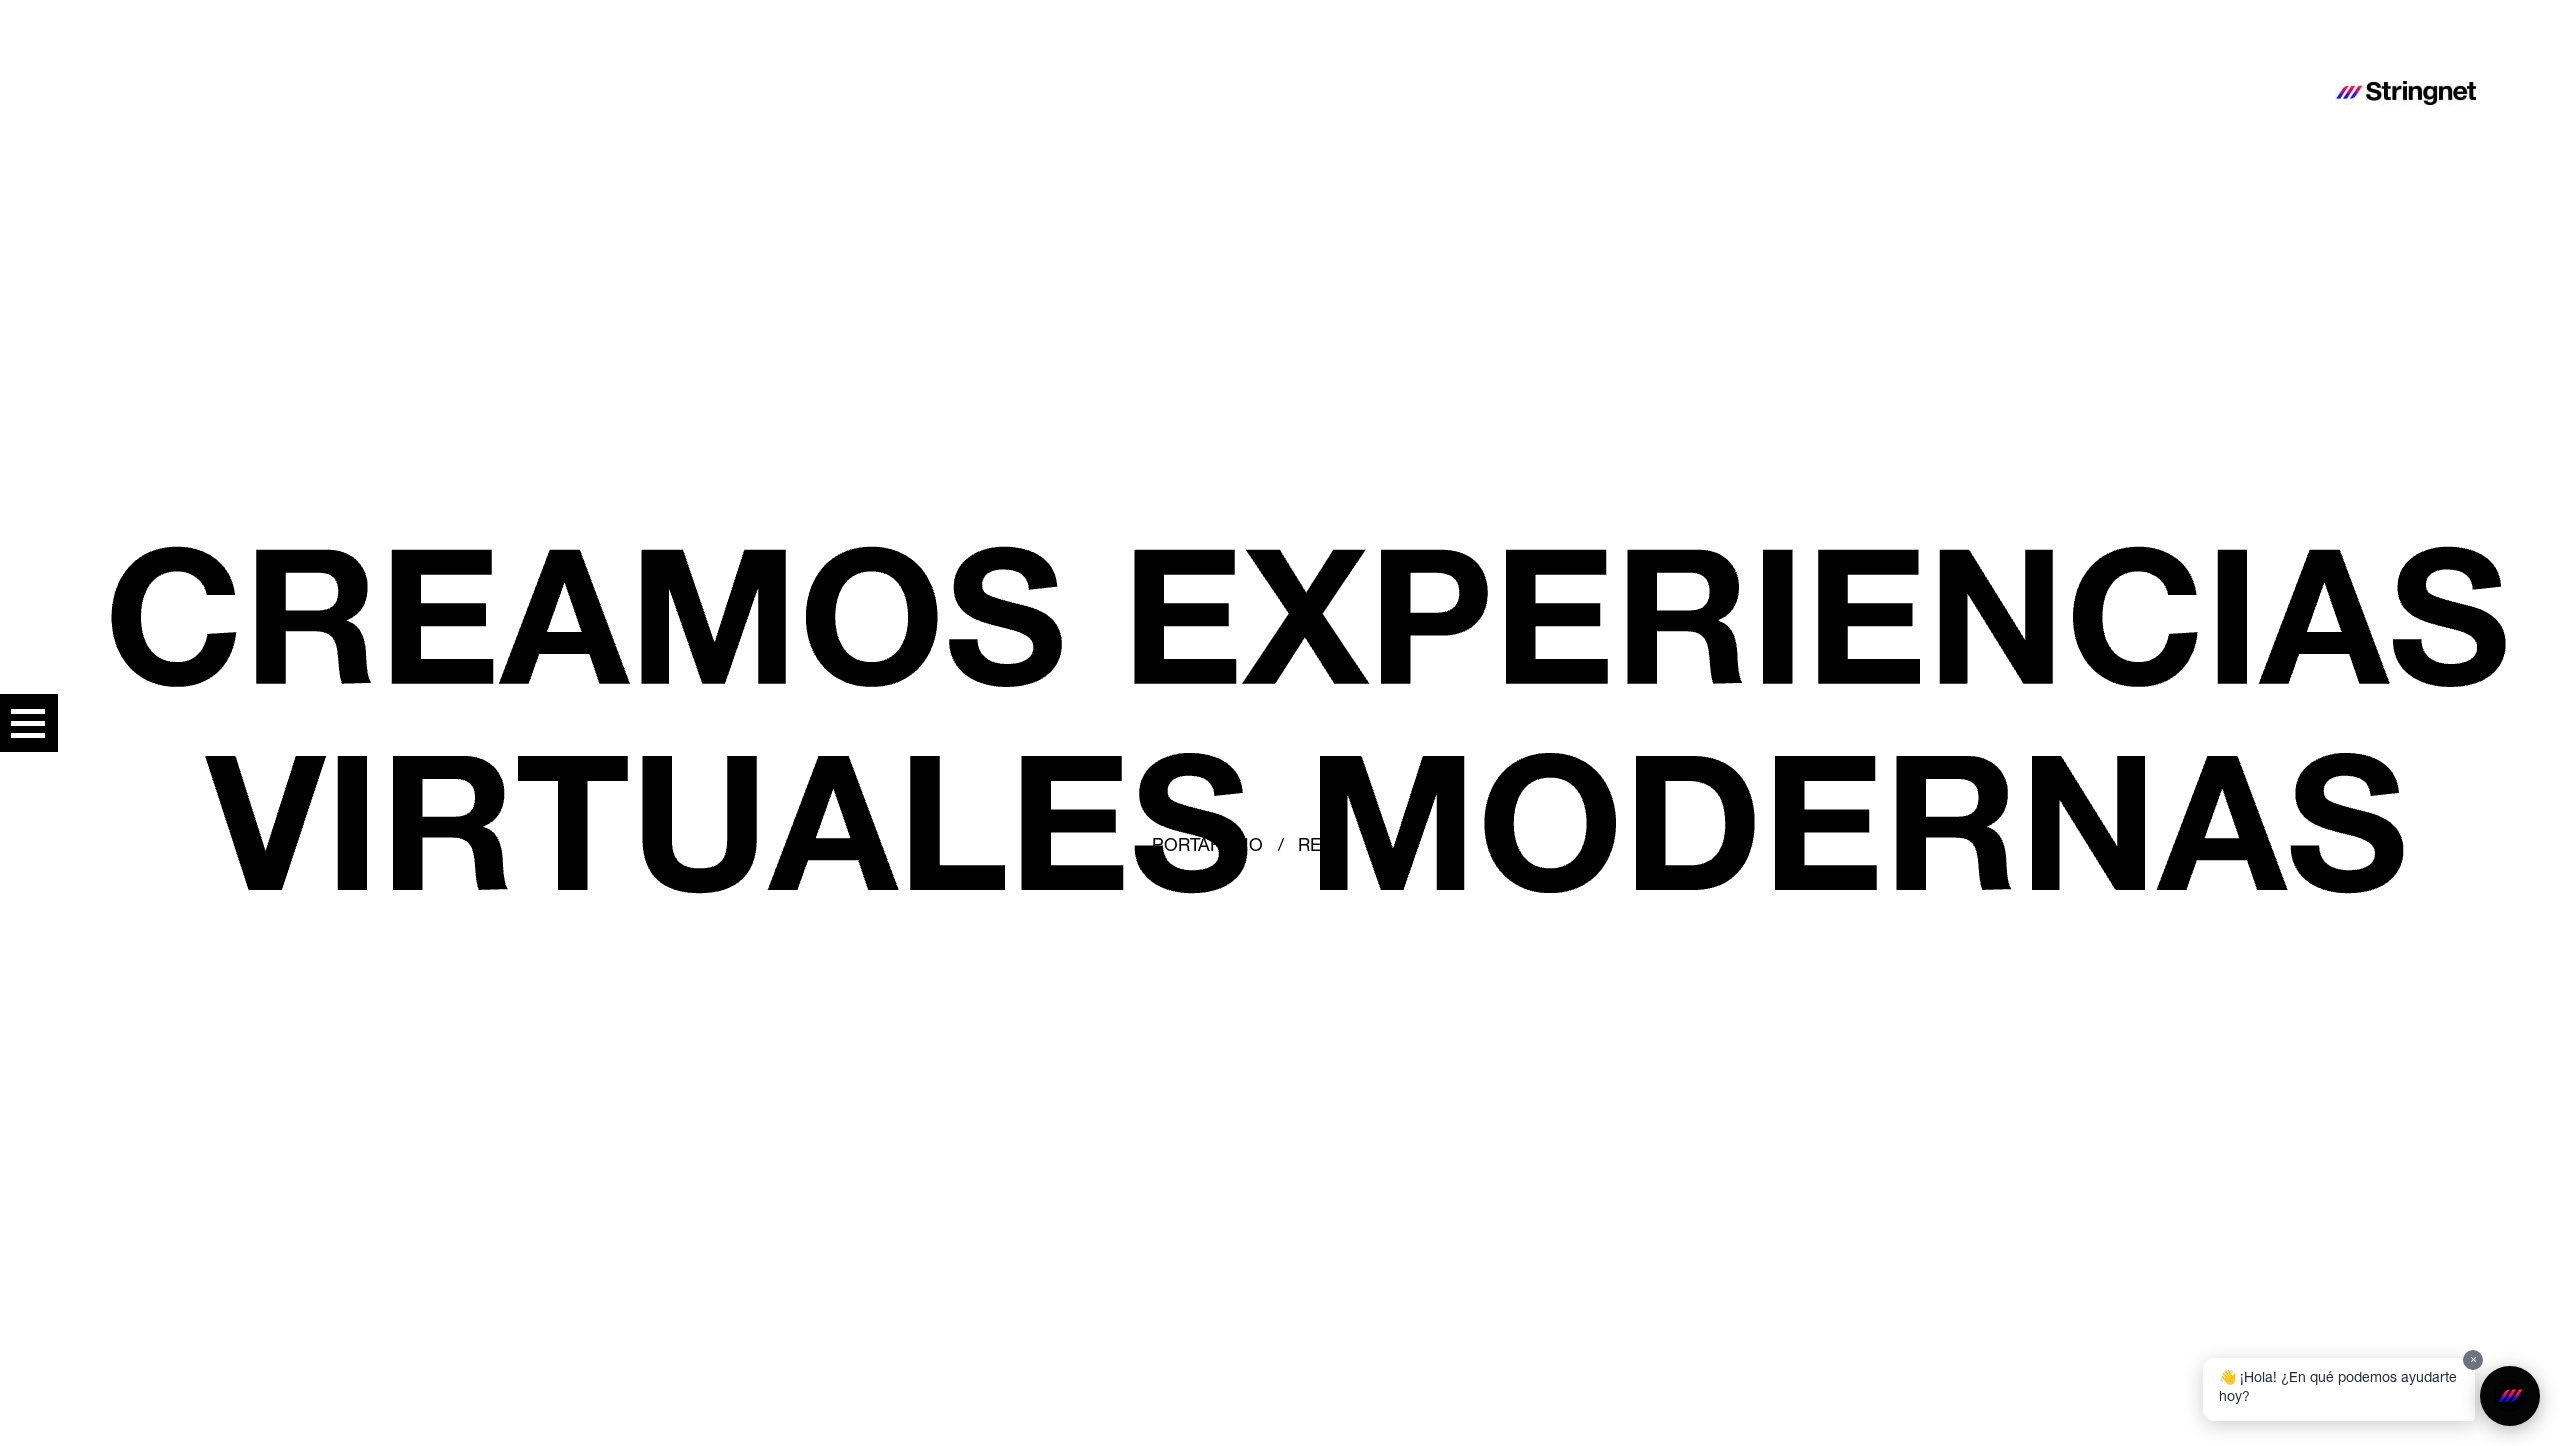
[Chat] (2510, 1396)
